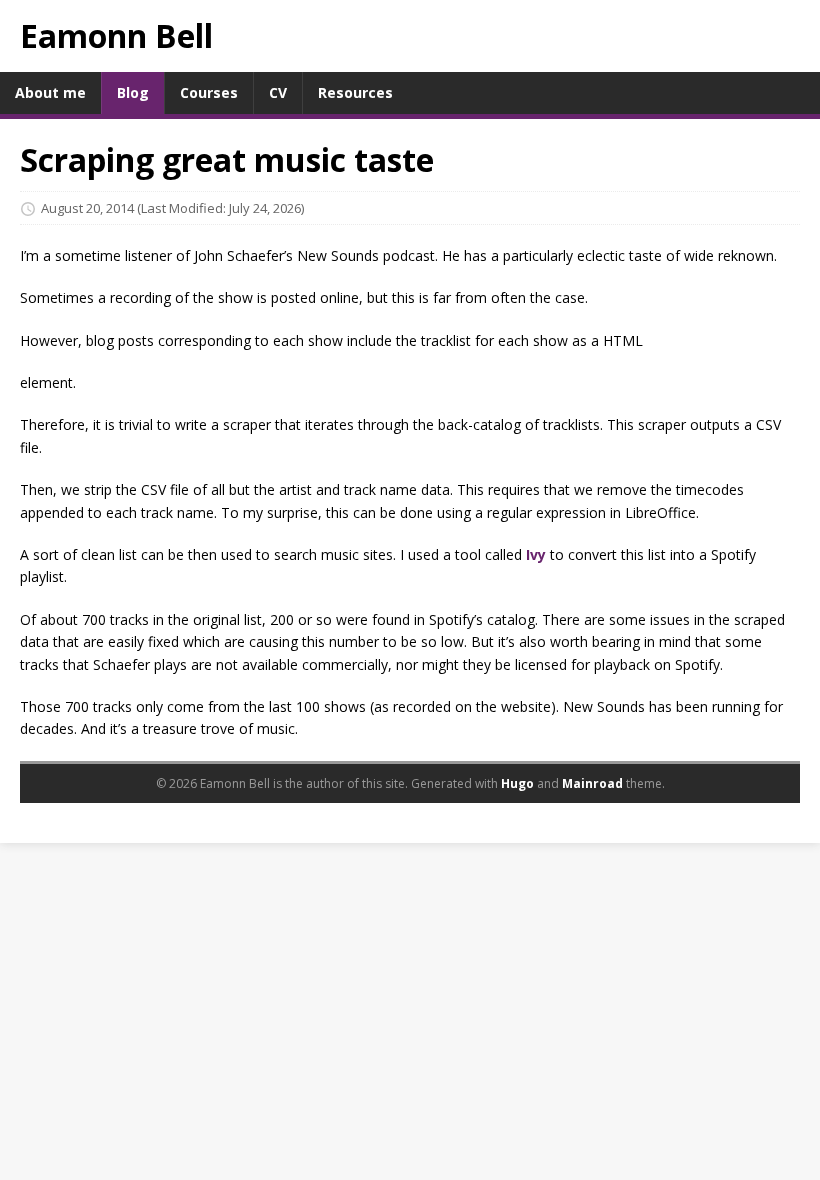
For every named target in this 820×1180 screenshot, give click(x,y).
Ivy (536, 554)
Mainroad (592, 783)
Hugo (517, 783)
